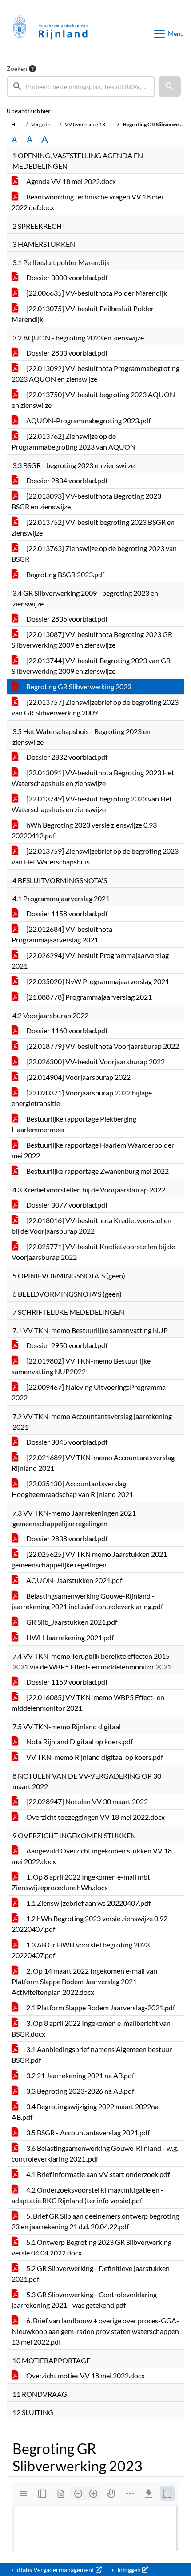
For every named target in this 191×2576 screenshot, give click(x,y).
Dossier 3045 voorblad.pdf (66, 1442)
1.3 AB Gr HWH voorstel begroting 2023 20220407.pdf (81, 1950)
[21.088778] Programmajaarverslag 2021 (88, 997)
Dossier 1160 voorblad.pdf (66, 1030)
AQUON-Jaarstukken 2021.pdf (74, 1580)
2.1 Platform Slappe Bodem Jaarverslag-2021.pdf (100, 2007)
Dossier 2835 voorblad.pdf (66, 619)
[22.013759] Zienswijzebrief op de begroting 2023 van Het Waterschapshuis (95, 856)
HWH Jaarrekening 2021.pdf (69, 1637)
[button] (170, 86)
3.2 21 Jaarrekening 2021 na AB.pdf (80, 2075)
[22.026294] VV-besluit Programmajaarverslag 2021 (90, 960)
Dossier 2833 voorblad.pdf (66, 353)
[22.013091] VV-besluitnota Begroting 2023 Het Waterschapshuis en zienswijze (93, 778)
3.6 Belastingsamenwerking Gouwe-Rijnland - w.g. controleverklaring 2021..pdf (95, 2153)
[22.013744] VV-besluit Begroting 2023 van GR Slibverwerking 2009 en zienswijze (91, 666)
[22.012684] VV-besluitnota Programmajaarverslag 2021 (62, 934)
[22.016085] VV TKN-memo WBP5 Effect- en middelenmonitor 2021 (88, 1702)
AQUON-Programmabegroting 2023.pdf (88, 420)
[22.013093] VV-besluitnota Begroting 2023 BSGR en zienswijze (86, 501)
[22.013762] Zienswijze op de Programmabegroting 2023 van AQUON (74, 441)
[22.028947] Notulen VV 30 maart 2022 (86, 1801)
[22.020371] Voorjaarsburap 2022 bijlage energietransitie (82, 1098)
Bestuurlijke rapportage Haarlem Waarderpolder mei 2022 (93, 1150)
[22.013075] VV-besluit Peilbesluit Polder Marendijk (83, 314)
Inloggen (129, 2570)
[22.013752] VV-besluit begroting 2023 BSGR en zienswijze (93, 527)
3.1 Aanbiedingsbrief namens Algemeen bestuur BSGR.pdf (92, 2054)
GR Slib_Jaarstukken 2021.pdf (71, 1622)
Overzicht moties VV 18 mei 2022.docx (85, 2375)
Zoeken (17, 68)
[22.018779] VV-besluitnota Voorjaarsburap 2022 (102, 1046)
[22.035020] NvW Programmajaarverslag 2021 (97, 981)
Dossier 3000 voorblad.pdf (66, 277)
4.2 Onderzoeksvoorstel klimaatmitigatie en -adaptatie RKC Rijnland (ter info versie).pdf (88, 2195)
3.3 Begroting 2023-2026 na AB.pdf (80, 2091)
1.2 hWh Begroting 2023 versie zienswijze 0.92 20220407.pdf (90, 1924)
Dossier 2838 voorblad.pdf (66, 1538)
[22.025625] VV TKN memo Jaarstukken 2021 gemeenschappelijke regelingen (89, 1559)
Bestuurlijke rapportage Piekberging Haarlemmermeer (74, 1124)
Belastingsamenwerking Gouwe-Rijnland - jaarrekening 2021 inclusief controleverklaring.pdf (87, 1601)
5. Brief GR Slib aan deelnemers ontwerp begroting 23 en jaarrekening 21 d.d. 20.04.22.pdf (95, 2221)
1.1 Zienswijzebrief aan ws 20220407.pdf (88, 1903)
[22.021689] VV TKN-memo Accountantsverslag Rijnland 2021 (93, 1463)
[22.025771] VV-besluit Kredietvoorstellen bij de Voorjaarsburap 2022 (93, 1252)
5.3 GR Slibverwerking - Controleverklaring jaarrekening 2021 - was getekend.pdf (84, 2300)
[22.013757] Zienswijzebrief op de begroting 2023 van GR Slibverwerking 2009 (95, 707)
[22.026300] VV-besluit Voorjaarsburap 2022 (95, 1061)
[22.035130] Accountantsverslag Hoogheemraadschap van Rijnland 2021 (72, 1489)
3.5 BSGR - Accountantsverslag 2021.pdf (87, 2132)
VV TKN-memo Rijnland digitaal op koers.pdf (94, 1757)
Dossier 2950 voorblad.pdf (66, 1345)
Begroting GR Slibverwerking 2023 (78, 686)
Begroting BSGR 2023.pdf (65, 574)
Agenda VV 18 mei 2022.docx (70, 181)
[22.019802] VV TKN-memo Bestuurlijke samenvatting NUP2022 (81, 1366)
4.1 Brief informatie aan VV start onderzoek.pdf (97, 2174)
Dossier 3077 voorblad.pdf (66, 1205)
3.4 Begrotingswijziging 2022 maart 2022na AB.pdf (85, 2112)
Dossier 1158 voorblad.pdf (66, 913)
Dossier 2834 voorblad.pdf (66, 480)
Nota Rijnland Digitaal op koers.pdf (79, 1741)
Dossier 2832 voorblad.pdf (66, 757)
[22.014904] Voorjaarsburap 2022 (78, 1077)
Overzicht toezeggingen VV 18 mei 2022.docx (95, 1817)
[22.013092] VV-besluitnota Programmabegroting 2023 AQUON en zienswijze (95, 373)
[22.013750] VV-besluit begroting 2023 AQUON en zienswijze (93, 400)
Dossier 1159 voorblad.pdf (66, 1682)
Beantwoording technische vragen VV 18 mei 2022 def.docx (87, 202)
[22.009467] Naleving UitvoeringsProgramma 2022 (89, 1392)
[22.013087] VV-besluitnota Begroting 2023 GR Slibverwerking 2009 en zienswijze (92, 639)
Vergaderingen (48, 124)
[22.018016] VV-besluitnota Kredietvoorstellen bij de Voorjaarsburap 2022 (92, 1225)
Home (18, 124)
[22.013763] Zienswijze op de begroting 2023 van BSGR (94, 553)
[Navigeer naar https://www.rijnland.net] (50, 34)
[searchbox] (81, 86)
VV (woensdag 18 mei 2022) (97, 124)
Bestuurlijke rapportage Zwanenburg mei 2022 (97, 1171)
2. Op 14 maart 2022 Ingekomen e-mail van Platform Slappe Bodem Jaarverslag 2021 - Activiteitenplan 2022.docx (84, 1981)
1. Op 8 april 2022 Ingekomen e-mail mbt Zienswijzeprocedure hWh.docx (81, 1882)
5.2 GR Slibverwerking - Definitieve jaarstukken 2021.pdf (91, 2273)
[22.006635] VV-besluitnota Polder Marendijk (96, 293)
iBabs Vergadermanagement (56, 2570)
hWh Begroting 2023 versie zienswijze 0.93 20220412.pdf (84, 830)
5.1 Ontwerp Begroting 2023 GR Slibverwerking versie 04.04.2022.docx (92, 2247)
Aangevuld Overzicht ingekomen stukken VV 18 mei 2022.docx (92, 1856)
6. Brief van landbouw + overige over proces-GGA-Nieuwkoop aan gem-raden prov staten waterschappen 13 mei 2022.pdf (95, 2331)
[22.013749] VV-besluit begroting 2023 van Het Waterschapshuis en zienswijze (92, 804)
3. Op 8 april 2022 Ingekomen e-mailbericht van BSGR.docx (91, 2028)
